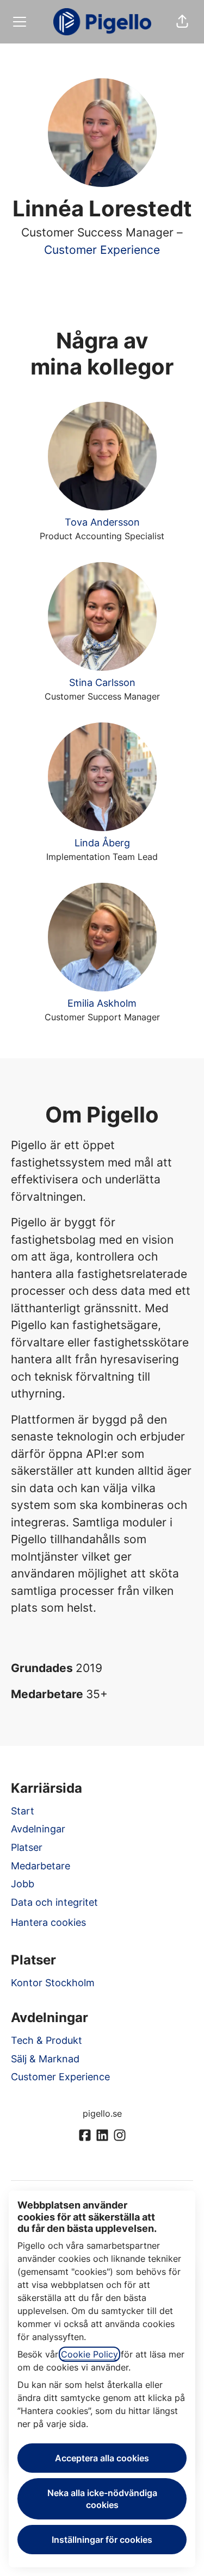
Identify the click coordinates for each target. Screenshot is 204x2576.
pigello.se (102, 2113)
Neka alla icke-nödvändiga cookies (102, 2499)
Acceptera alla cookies (102, 2458)
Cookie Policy (89, 2354)
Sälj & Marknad (45, 2059)
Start (23, 1811)
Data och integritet (54, 1902)
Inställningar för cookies (102, 2540)
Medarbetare (41, 1866)
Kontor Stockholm (53, 1983)
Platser (27, 1847)
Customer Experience (102, 250)
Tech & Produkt (47, 2040)
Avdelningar (38, 1829)
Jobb (23, 1884)
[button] (182, 22)
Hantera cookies (48, 1922)
